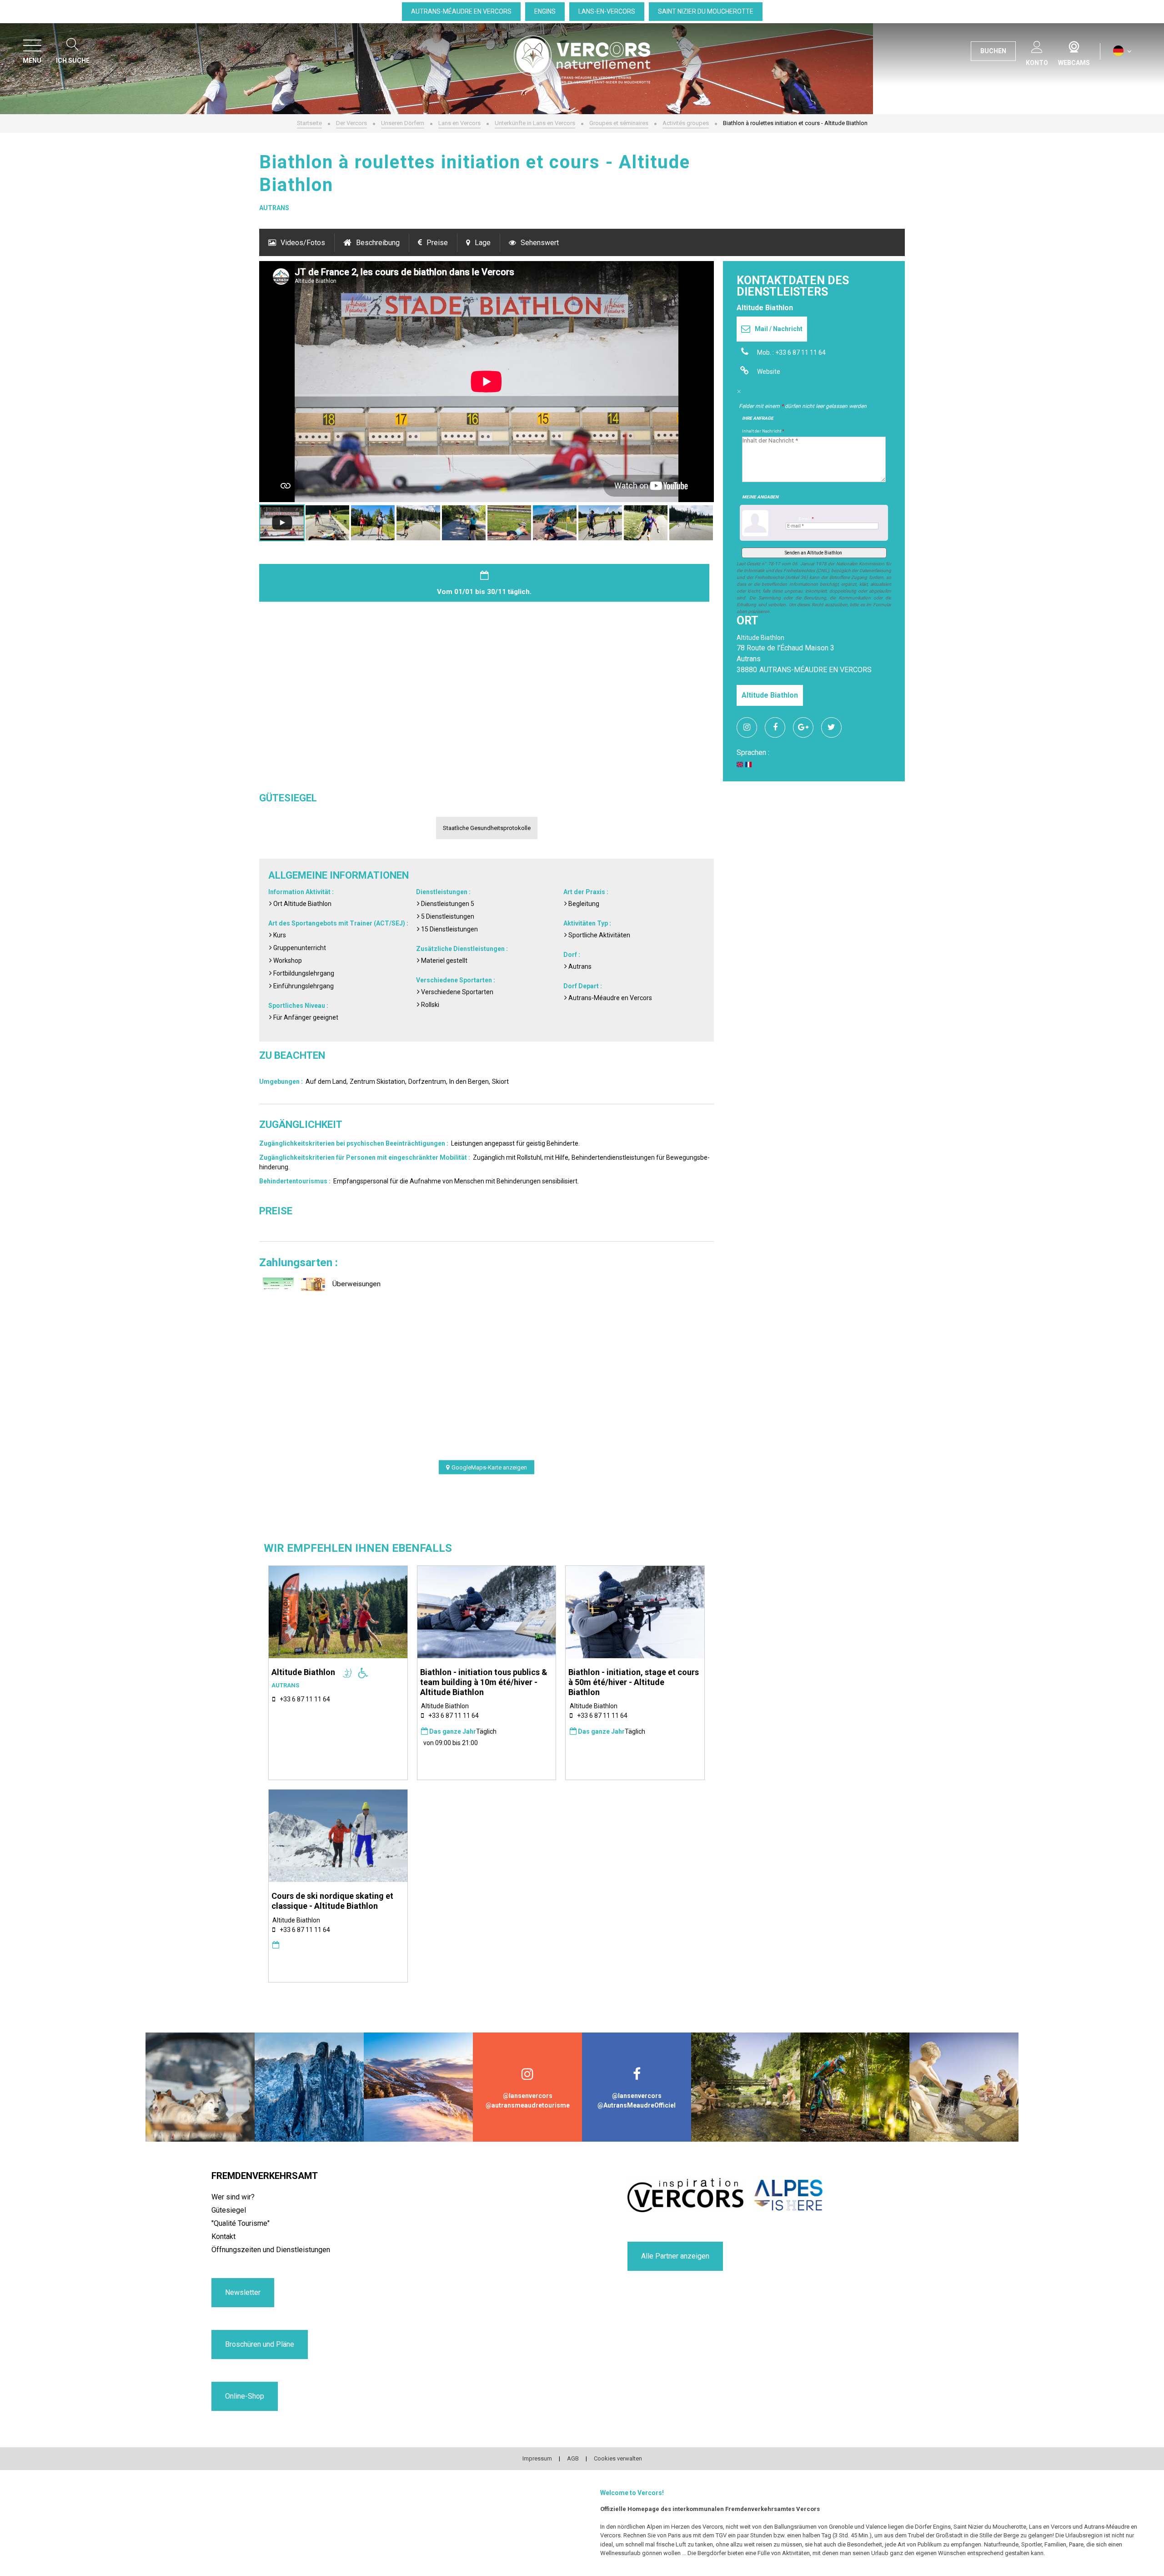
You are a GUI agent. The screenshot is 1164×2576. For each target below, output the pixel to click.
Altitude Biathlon (770, 695)
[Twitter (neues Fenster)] (835, 727)
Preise (437, 243)
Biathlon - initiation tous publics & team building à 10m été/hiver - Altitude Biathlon (484, 1682)
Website (769, 372)
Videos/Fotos (303, 243)
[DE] (1122, 51)
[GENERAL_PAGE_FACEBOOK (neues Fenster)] (778, 727)
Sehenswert (540, 243)
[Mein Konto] (1037, 45)
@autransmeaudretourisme (528, 2105)
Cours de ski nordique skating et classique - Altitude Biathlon (332, 1901)
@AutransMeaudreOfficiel (637, 2105)
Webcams (1074, 45)
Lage (483, 243)
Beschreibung (378, 243)
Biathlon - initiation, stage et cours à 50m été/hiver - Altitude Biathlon (634, 1682)
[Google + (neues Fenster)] (807, 727)
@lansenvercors (528, 2096)
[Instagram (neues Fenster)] (750, 727)
